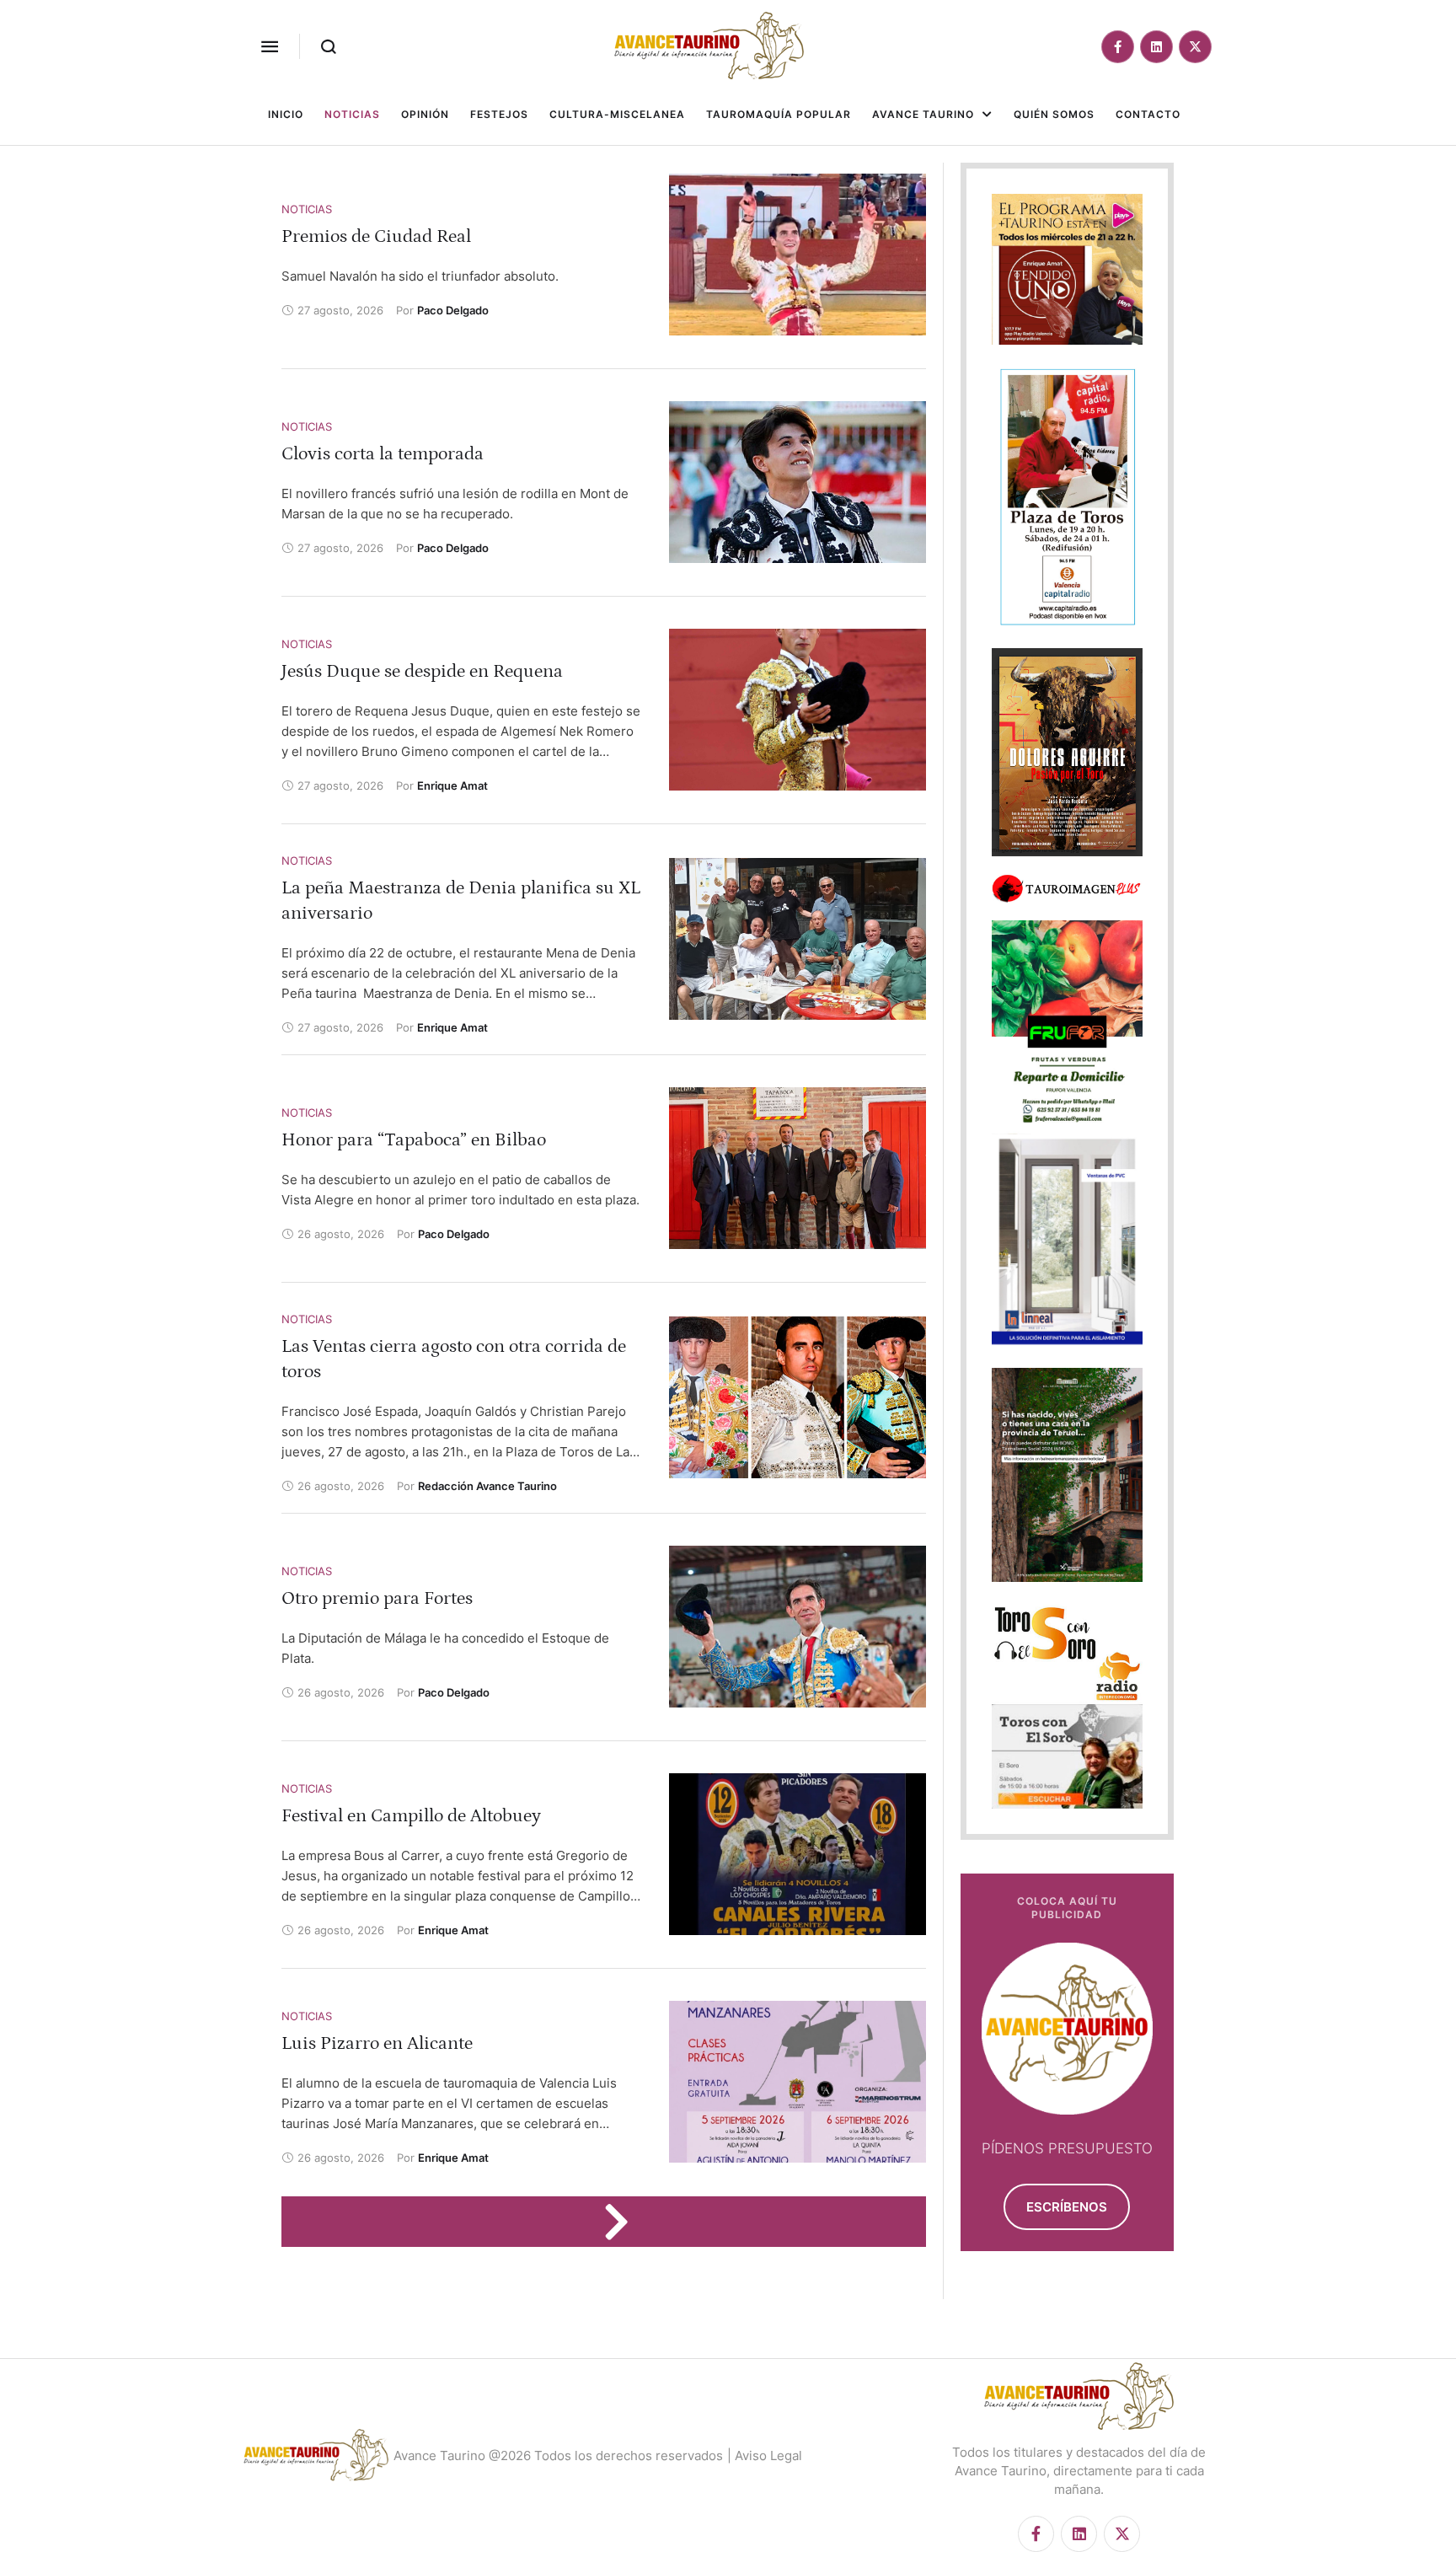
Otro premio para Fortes (377, 1598)
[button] (270, 46)
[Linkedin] (1156, 47)
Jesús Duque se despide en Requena (422, 671)
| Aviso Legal (765, 2455)
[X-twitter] (1195, 47)
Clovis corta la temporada (383, 454)
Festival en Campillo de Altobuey (411, 1816)
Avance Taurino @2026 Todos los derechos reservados (558, 2455)
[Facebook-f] (1118, 47)
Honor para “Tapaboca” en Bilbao (414, 1140)
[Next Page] (624, 2222)
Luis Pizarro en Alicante (377, 2043)
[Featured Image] (798, 255)
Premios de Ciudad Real (376, 236)
